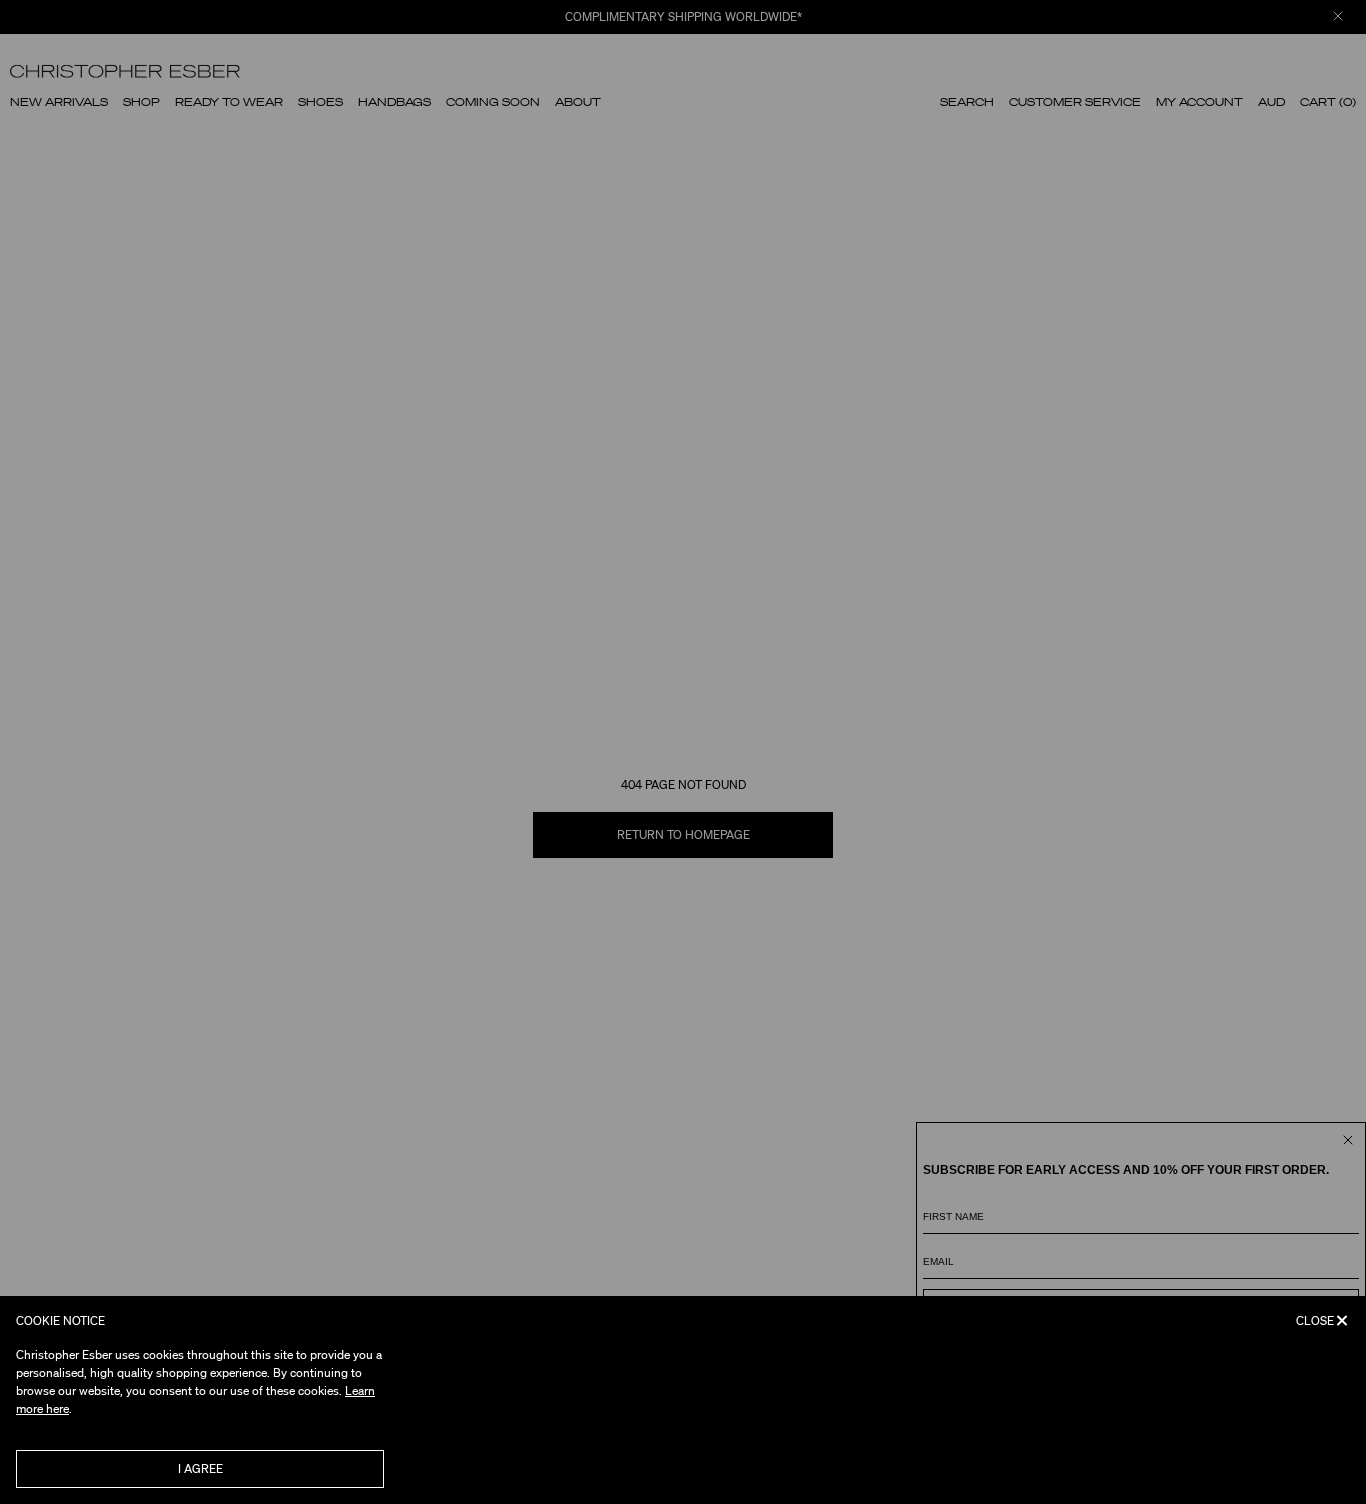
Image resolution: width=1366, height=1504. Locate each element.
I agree (200, 1468)
